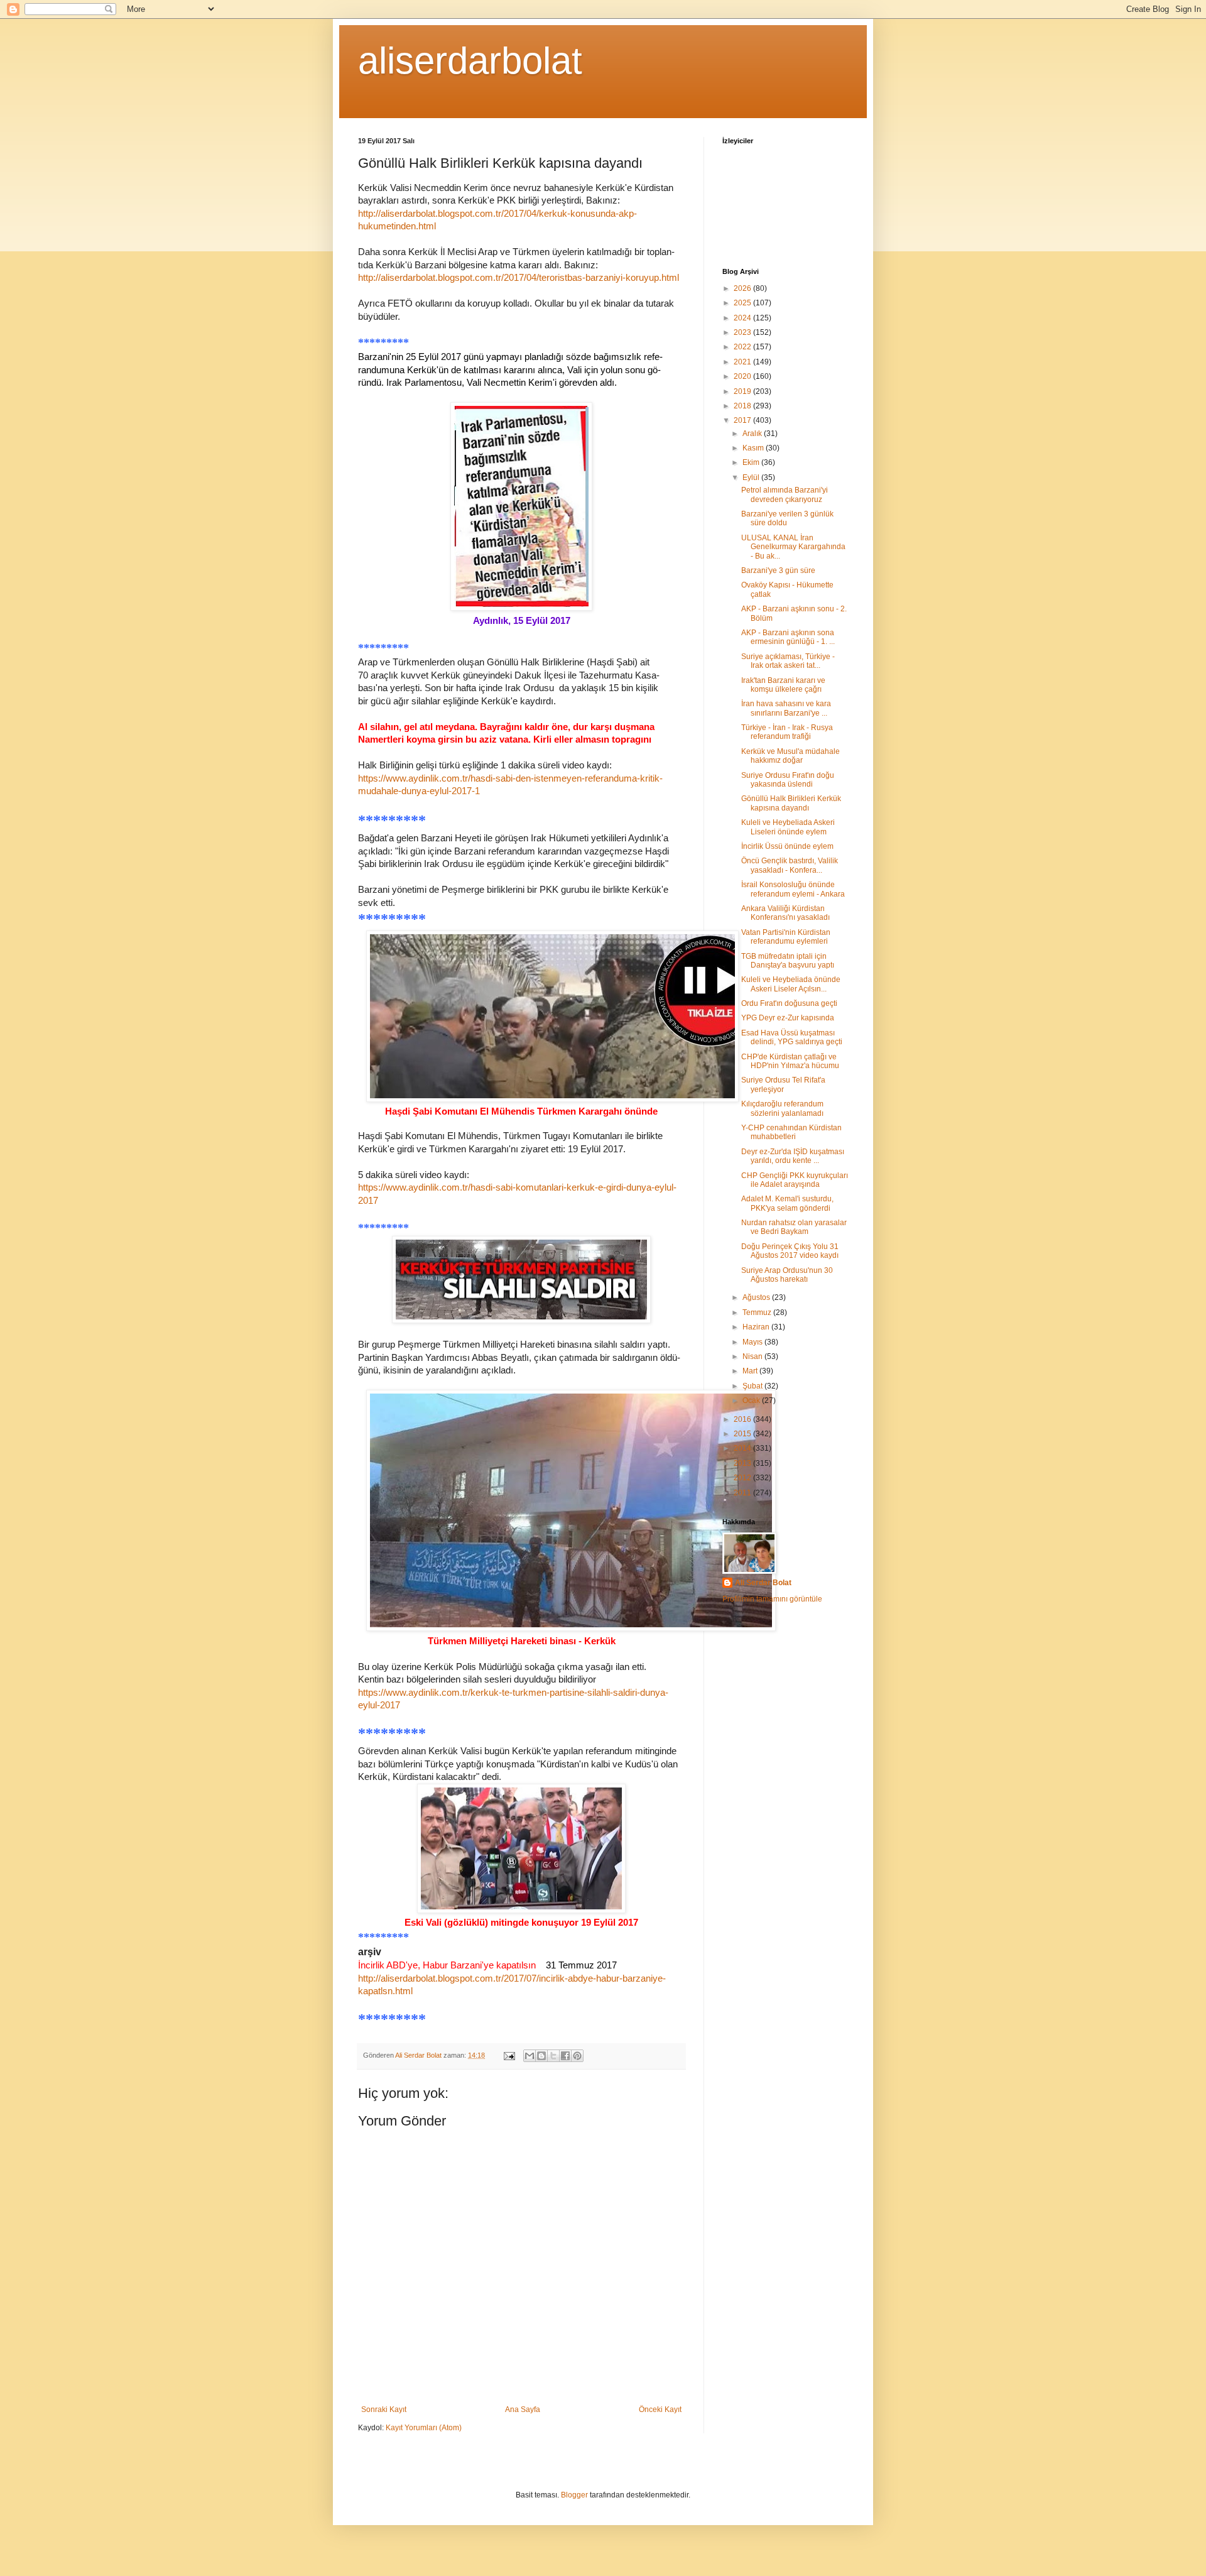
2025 (743, 303)
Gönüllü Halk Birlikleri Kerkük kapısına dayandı (791, 803)
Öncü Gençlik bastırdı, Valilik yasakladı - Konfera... (790, 865)
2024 (743, 318)
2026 (743, 288)
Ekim (752, 462)
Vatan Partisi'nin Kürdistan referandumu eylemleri (786, 937)
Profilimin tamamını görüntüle (772, 1599)
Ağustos (757, 1297)
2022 (743, 347)
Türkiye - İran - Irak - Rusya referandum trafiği (787, 732)
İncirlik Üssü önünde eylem (787, 846)
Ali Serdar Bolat (763, 1583)
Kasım (754, 448)
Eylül (752, 478)
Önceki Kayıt (660, 2410)
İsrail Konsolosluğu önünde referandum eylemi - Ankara (793, 889)
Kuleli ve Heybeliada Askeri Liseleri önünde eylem (788, 827)
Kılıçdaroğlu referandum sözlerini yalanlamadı (782, 1108)
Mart (751, 1371)
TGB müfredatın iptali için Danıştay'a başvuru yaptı (788, 961)
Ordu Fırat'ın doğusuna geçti (789, 1003)
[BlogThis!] (541, 2056)
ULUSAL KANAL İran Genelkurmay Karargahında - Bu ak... (793, 547)
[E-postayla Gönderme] (509, 2055)
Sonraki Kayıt (384, 2410)
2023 (743, 332)
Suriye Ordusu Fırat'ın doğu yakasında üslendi (788, 780)
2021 (743, 362)
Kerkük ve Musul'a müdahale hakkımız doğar (790, 756)
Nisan (753, 1356)
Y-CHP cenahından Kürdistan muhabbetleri (791, 1132)
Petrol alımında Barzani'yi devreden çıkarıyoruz (785, 494)
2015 (743, 1434)
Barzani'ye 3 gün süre (778, 570)
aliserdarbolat (470, 61)
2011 (743, 1493)
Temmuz (758, 1313)
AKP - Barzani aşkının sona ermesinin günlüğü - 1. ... (788, 637)
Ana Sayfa (523, 2410)
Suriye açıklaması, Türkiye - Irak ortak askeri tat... (788, 661)
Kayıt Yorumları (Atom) (424, 2428)
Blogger (574, 2495)
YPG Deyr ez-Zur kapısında (788, 1018)
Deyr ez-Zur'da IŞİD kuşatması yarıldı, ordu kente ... (793, 1156)
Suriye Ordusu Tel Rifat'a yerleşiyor (783, 1084)
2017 (743, 420)
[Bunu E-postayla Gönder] (530, 2056)
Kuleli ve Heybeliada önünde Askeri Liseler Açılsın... (791, 984)
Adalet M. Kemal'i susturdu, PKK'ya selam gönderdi (787, 1203)
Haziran (757, 1327)
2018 (743, 406)
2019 (743, 391)
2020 (743, 376)
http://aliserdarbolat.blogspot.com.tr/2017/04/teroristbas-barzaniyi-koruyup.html (519, 278)
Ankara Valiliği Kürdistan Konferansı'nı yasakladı (785, 913)
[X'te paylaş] (553, 2056)
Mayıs (753, 1342)
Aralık (753, 434)
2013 (743, 1463)
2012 (743, 1478)
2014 (743, 1448)
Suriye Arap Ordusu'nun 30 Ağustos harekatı (787, 1275)
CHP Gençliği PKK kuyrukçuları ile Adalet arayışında (795, 1180)
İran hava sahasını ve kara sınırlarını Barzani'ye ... (786, 708)
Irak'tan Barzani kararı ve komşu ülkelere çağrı (783, 685)
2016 (743, 1419)
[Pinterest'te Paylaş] (577, 2056)
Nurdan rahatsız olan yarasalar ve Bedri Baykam (794, 1227)
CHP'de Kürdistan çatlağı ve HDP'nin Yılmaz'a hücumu (790, 1061)
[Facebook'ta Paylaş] (565, 2056)
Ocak (752, 1400)
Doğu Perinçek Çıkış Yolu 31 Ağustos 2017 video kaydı (790, 1251)
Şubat (753, 1386)
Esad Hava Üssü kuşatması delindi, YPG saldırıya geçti (792, 1037)
